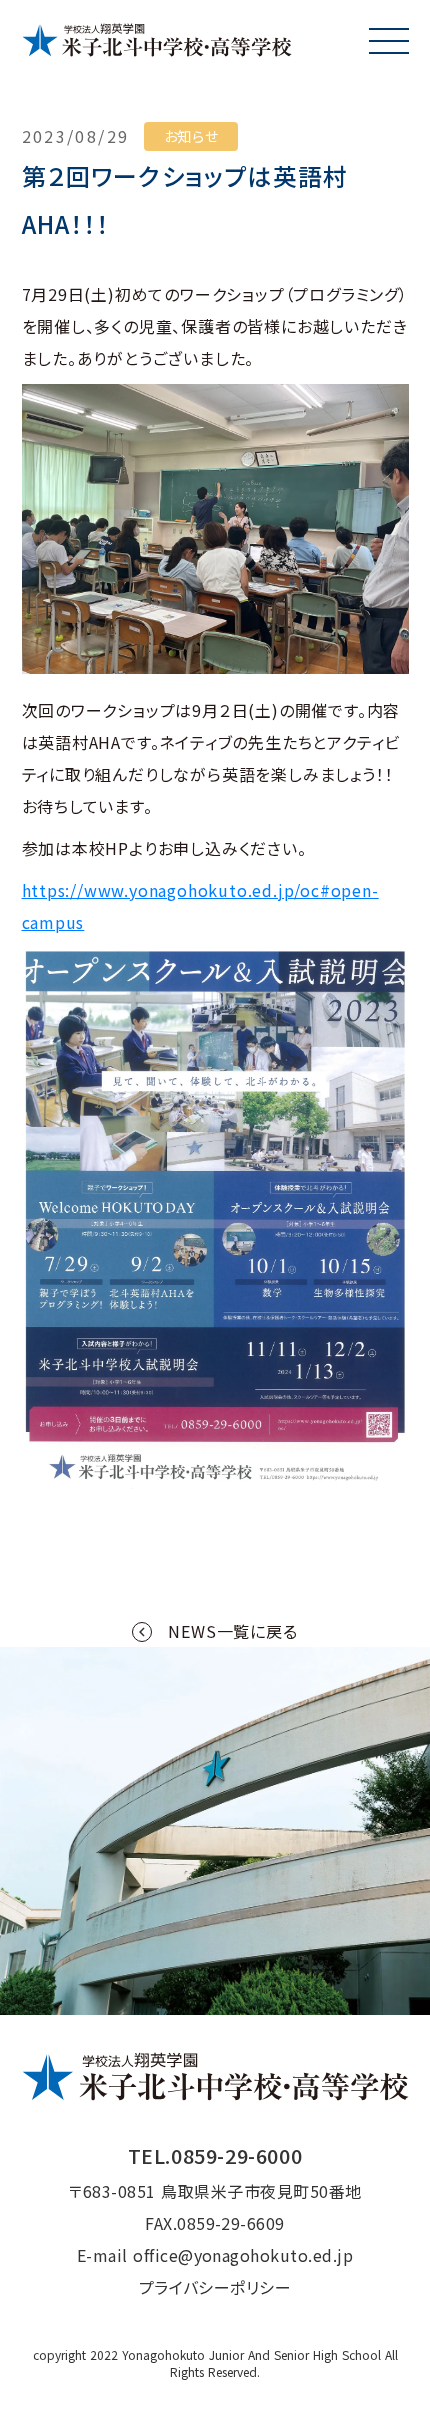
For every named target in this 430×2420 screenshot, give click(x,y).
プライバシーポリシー (215, 2287)
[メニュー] (389, 41)
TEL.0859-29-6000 (215, 2155)
